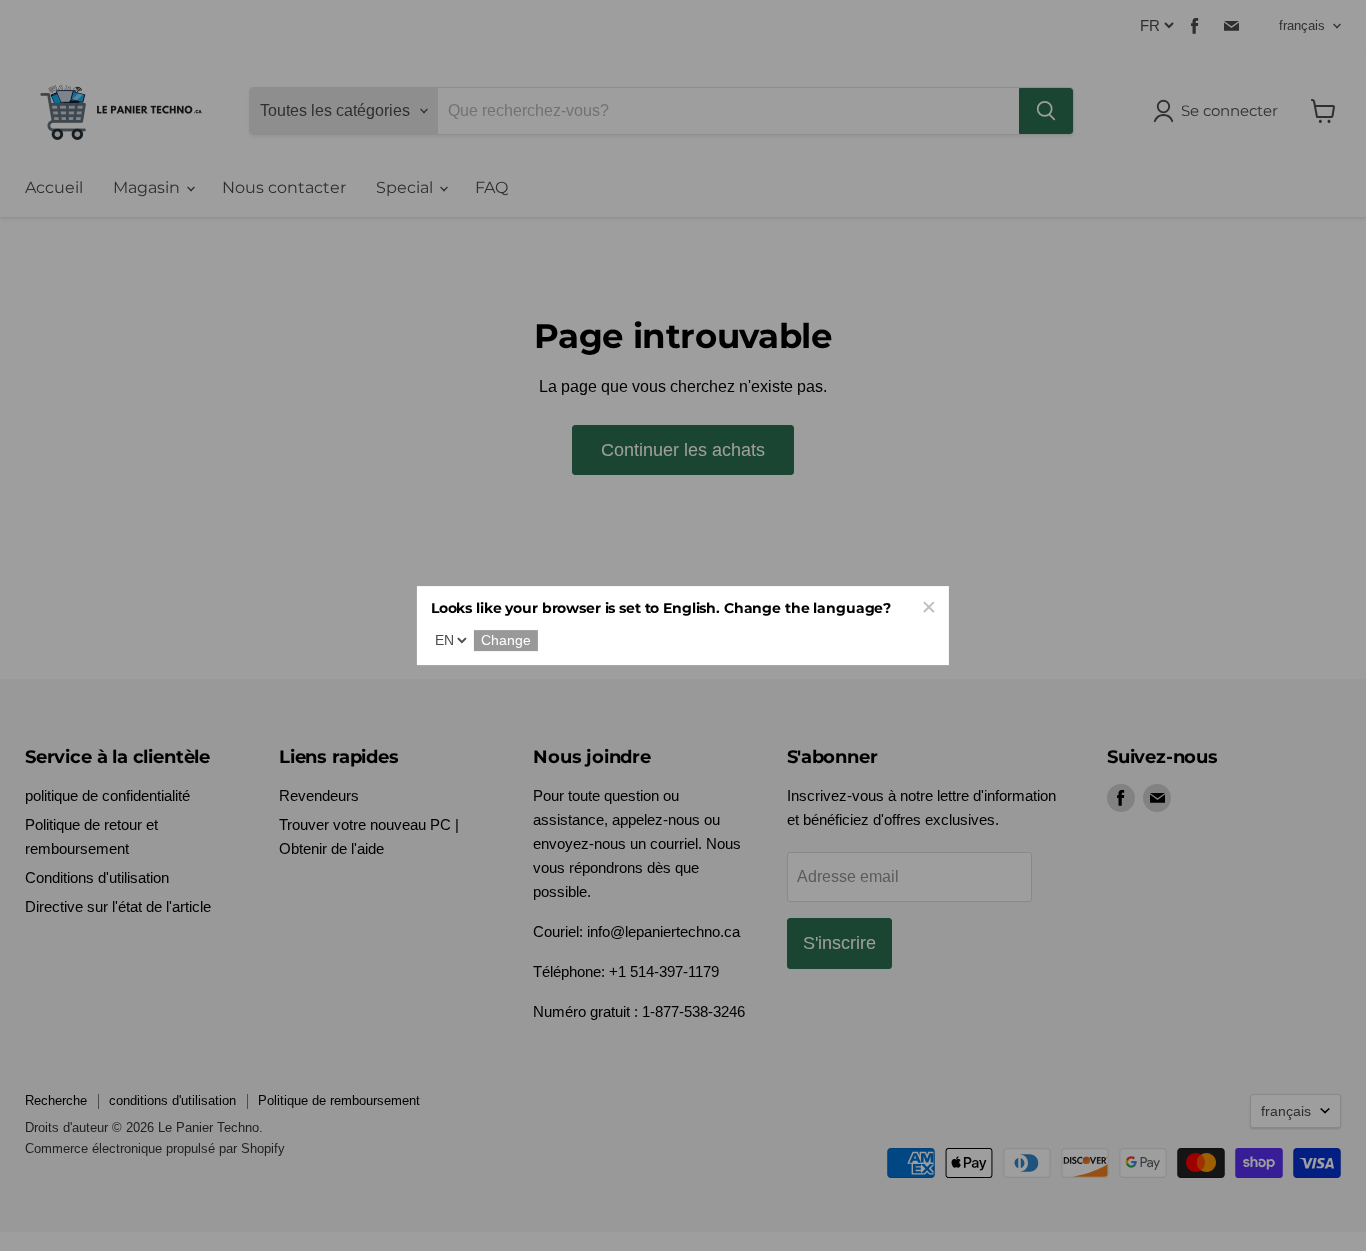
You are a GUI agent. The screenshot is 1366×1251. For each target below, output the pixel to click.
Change (506, 641)
